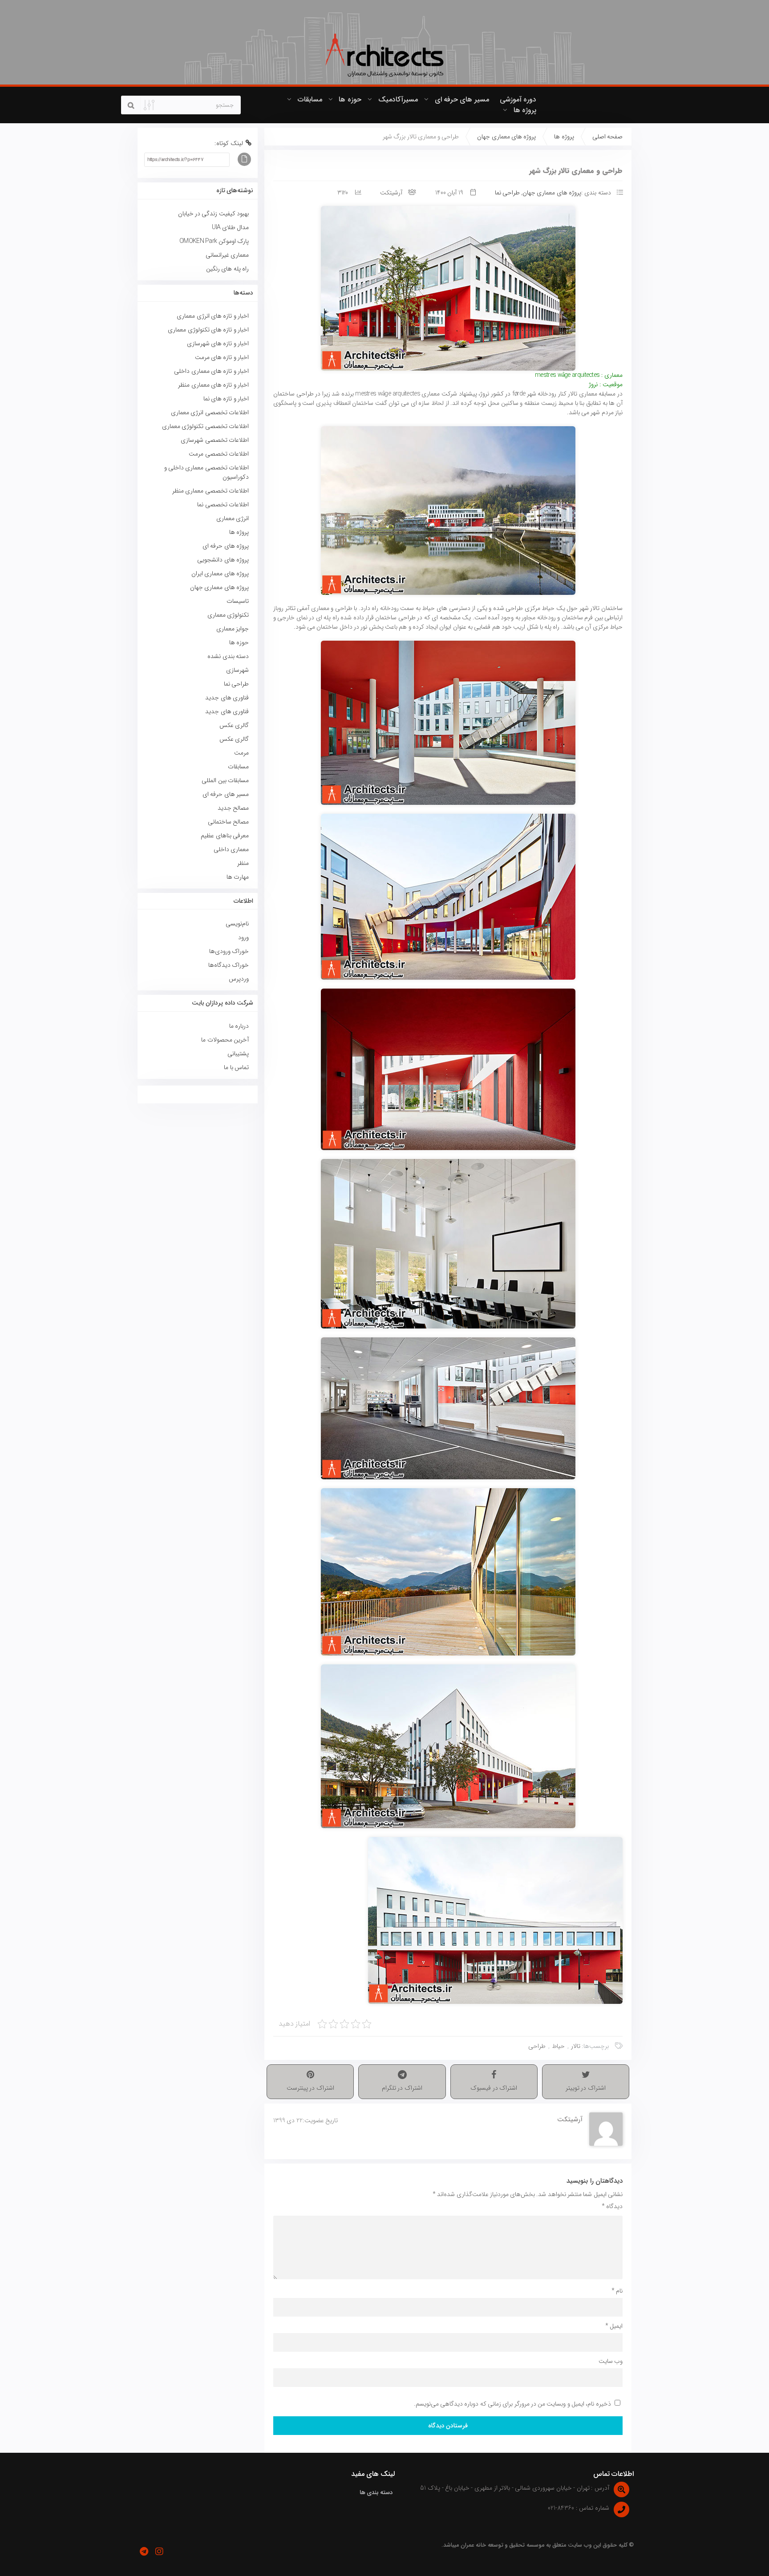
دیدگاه (612, 2206)
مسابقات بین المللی (225, 780)
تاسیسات (238, 601)
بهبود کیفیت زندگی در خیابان (213, 214)
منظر (243, 863)
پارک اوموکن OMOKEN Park (214, 241)
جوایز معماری (233, 629)
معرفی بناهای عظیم (225, 836)
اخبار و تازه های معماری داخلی (211, 371)
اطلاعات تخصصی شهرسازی (215, 440)
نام (617, 2291)
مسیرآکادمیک (398, 99)
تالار (576, 2046)
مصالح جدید (233, 808)
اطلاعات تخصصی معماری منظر (210, 491)
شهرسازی (237, 670)
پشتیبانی (238, 1054)
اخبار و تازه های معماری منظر (213, 385)
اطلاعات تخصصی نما (223, 505)
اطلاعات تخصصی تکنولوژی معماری (205, 426)
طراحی (537, 2046)
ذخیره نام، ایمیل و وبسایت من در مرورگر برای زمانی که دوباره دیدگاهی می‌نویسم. (512, 2404)
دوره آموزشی (518, 99)
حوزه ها (350, 99)
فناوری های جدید (227, 698)
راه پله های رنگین (227, 269)
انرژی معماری (233, 518)
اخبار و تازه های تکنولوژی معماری (208, 330)
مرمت (241, 753)
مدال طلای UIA (229, 227)
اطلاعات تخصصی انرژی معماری (210, 412)
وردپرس (239, 979)
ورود (243, 937)
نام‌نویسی (237, 924)
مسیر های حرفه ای (462, 99)
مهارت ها (238, 877)
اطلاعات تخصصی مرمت (219, 454)
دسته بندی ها (376, 2493)
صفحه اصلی (607, 137)
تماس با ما (236, 1067)
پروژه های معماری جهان (506, 137)
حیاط (558, 2046)
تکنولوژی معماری (228, 615)
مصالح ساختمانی (228, 822)
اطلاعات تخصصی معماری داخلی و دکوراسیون (206, 472)
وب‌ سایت (611, 2361)
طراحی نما (507, 193)
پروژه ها (525, 110)
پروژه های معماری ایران (220, 573)
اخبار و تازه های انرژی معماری (213, 316)
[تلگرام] (144, 2552)
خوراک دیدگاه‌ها (229, 965)
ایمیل (614, 2326)
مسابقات (310, 99)
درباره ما (239, 1026)
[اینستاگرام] (159, 2552)
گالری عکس (234, 725)
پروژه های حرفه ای (226, 546)
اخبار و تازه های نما (226, 399)
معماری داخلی (231, 849)
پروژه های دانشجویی (223, 560)
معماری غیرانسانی (227, 255)
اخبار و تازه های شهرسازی (218, 343)
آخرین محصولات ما (225, 1040)
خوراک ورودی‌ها (229, 951)
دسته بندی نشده (228, 656)
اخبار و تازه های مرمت (222, 357)
